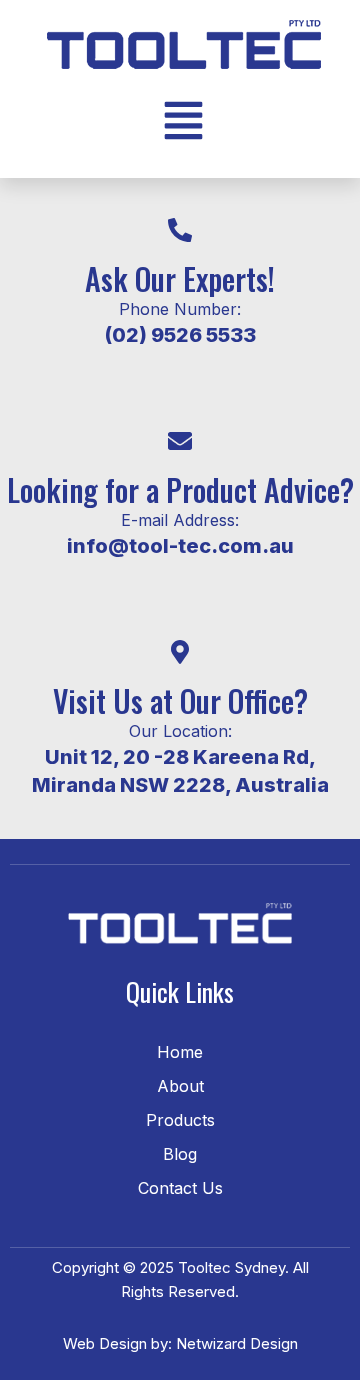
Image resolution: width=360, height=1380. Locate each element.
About (180, 1086)
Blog (180, 1154)
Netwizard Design (235, 1343)
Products (180, 1120)
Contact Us (180, 1188)
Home (180, 1052)
